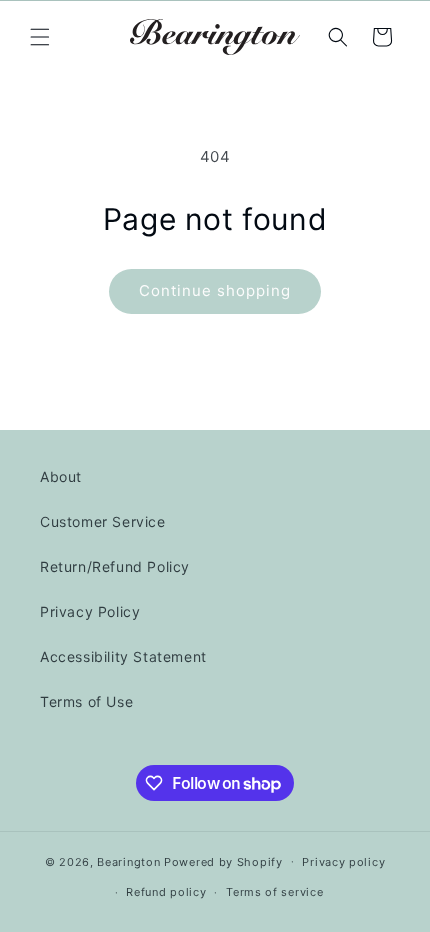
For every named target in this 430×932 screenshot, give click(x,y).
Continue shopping (215, 290)
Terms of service (274, 892)
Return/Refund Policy (115, 566)
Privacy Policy (90, 611)
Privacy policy (343, 862)
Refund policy (166, 892)
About (61, 476)
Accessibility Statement (123, 656)
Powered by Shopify (223, 861)
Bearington (128, 861)
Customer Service (103, 521)
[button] (40, 37)
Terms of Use (86, 701)
